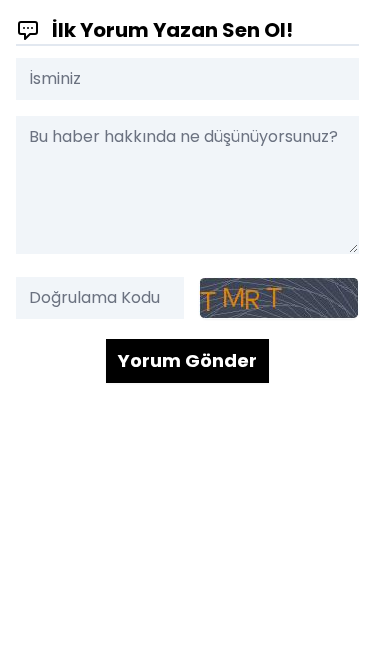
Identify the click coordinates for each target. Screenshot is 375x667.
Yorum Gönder (187, 360)
